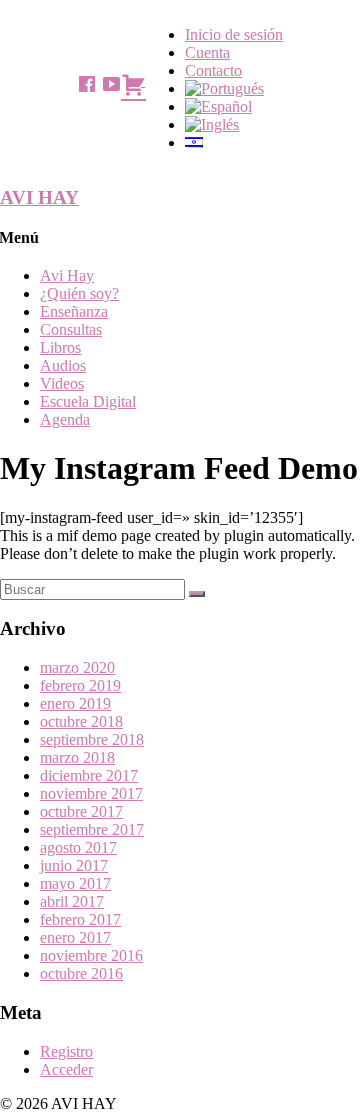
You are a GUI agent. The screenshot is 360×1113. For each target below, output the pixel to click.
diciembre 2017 (89, 775)
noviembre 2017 (91, 793)
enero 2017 (75, 937)
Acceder (66, 1069)
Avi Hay (67, 275)
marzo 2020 (77, 667)
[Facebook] (87, 84)
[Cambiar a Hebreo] (194, 142)
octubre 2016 (81, 973)
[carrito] (133, 82)
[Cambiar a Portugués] (224, 88)
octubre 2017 (81, 811)
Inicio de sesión (234, 34)
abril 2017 (72, 901)
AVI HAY (39, 197)
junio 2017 (74, 865)
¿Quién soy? (79, 293)
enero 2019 (75, 703)
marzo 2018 (77, 757)
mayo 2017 (75, 883)
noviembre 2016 (91, 955)
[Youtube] (111, 84)
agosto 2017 (78, 847)
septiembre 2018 (92, 739)
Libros (60, 347)
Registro (66, 1051)
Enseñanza (74, 311)
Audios (63, 365)
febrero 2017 (80, 919)
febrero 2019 (80, 685)
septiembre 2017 (92, 829)
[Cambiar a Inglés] (212, 124)
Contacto (213, 70)
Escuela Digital (88, 401)
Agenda (65, 419)
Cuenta (207, 52)
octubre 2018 (81, 721)
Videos (62, 383)
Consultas (71, 329)
